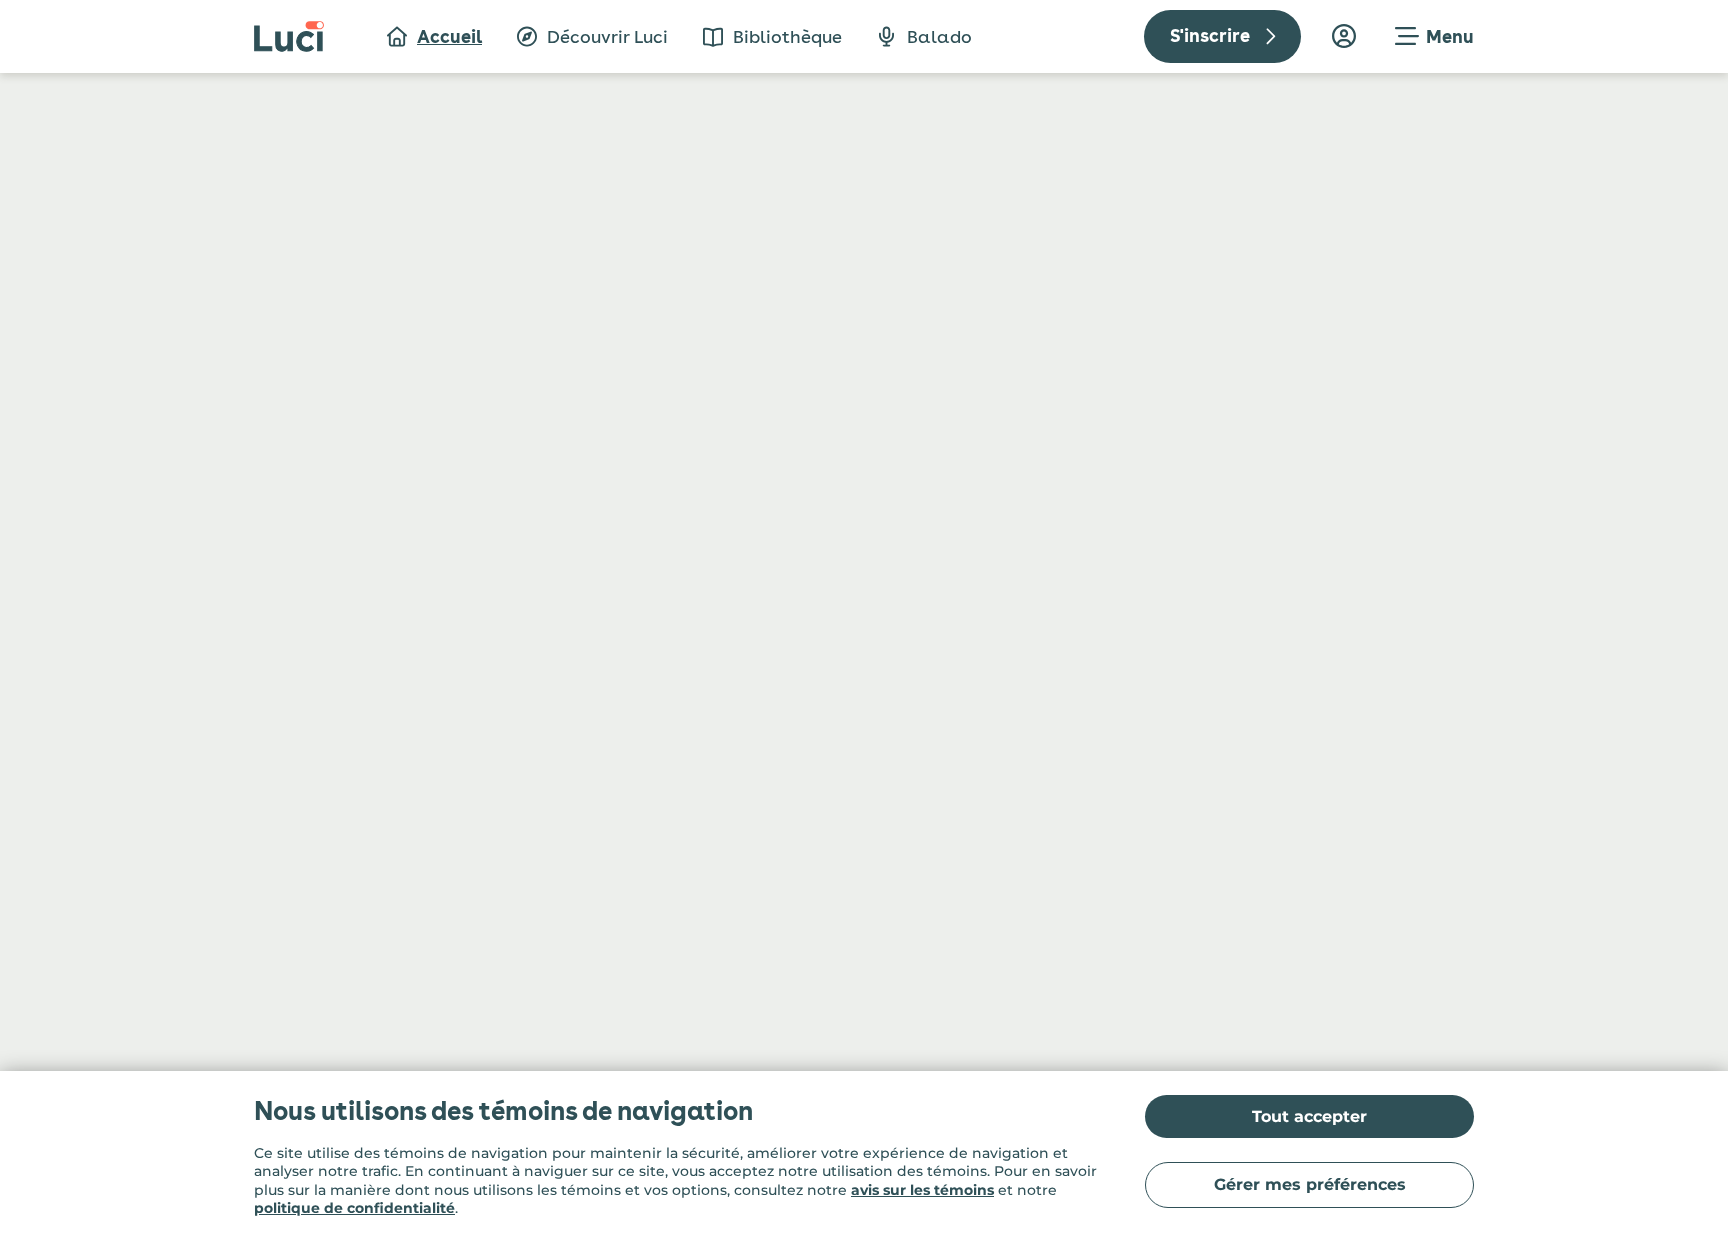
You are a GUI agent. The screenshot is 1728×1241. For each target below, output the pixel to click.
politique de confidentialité (354, 1208)
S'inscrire (1210, 35)
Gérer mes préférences (1310, 1184)
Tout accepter (1309, 1116)
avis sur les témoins (922, 1190)
